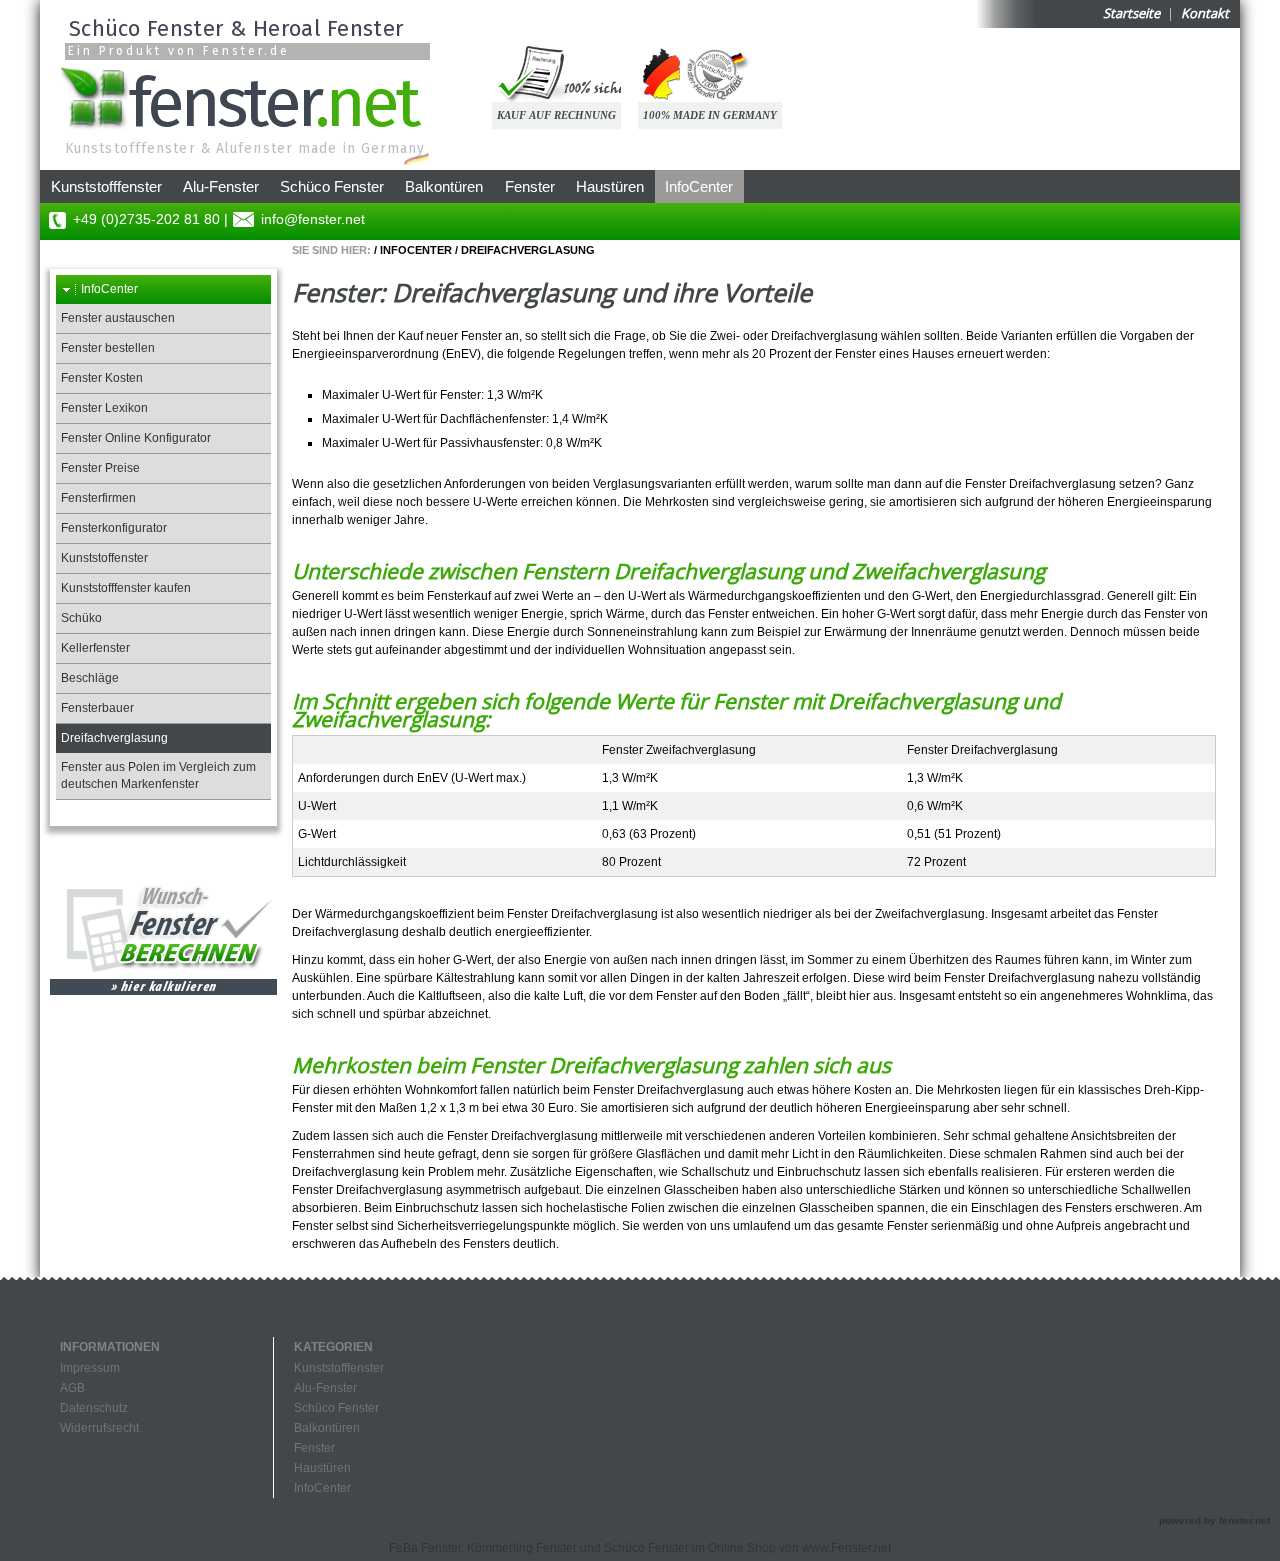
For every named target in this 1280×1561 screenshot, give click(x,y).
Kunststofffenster (106, 186)
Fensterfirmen (98, 498)
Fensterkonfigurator (114, 528)
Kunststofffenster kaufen (126, 588)
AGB (72, 1388)
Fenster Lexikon (104, 408)
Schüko (81, 618)
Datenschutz (94, 1408)
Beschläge (90, 678)
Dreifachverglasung (528, 250)
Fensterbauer (97, 708)
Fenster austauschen (118, 318)
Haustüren (610, 186)
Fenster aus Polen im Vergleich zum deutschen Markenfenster (158, 775)
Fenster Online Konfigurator (136, 438)
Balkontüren (444, 186)
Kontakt (1205, 13)
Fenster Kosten (102, 378)
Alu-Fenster (221, 186)
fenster (273, 99)
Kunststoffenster (104, 558)
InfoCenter (699, 186)
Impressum (90, 1368)
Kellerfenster (95, 648)
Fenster (530, 186)
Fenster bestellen (108, 348)
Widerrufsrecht (99, 1428)
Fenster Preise (100, 468)
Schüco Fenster (332, 186)
